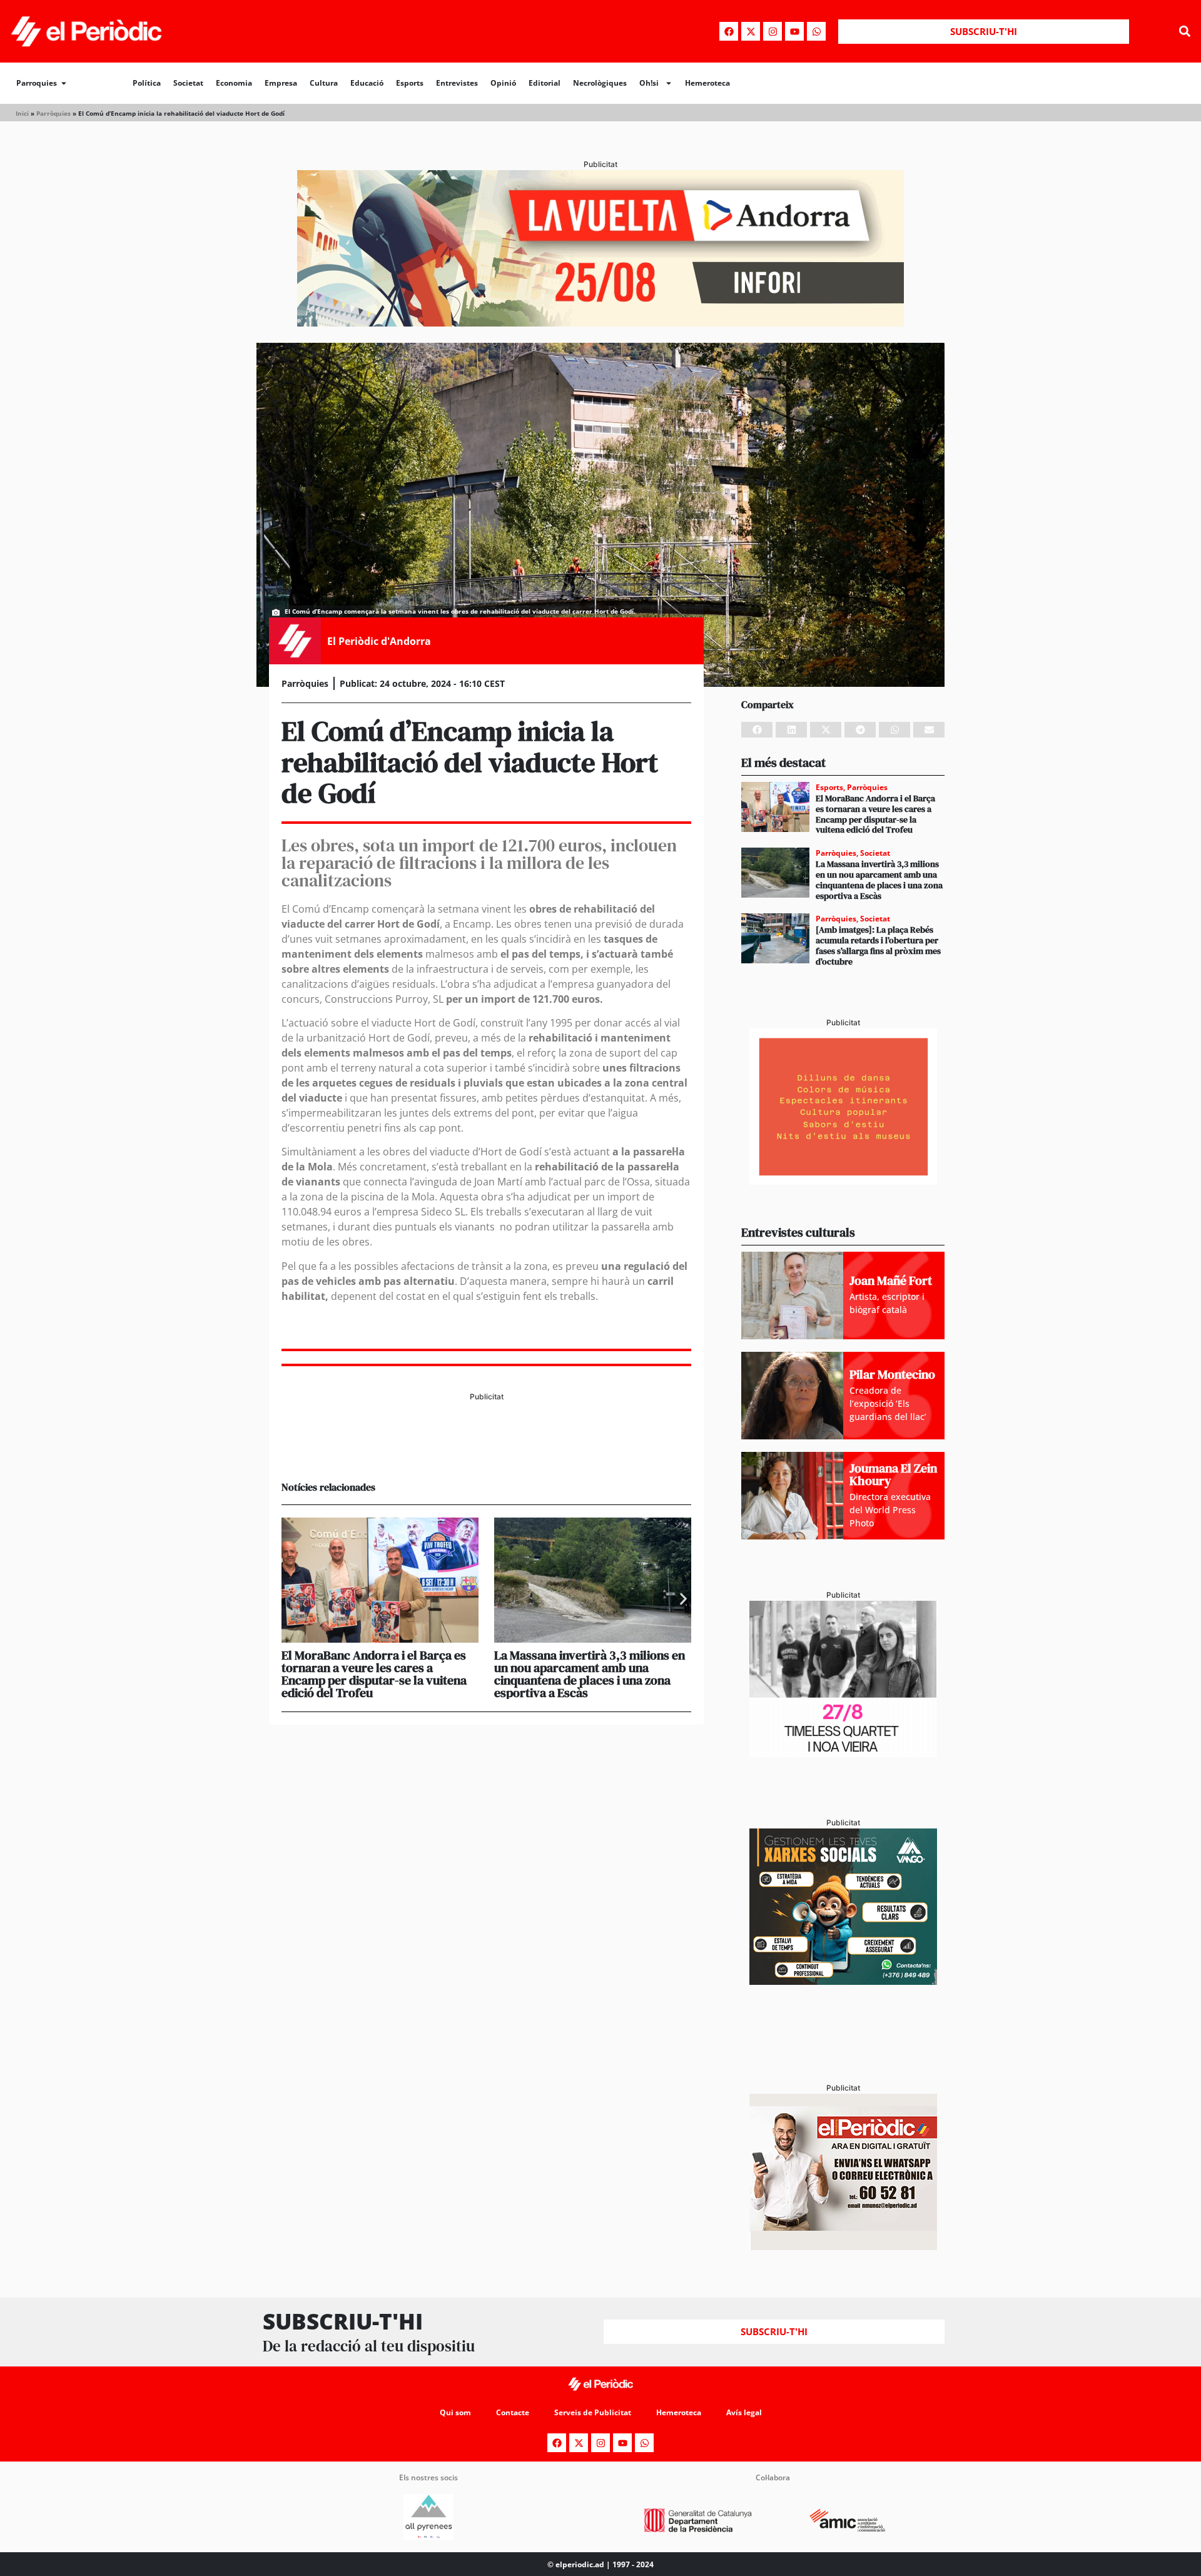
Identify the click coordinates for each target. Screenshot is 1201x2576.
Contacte (513, 2412)
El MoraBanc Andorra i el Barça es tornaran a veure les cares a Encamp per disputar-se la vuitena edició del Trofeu (374, 1674)
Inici (22, 113)
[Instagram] (773, 31)
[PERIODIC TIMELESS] (843, 1753)
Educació (367, 83)
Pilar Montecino (892, 1374)
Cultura (324, 83)
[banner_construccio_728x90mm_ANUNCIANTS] (486, 1449)
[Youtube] (794, 31)
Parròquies (53, 113)
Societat (188, 83)
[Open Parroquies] (64, 83)
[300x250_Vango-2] (843, 1981)
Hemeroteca (707, 83)
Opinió (503, 83)
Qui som (455, 2412)
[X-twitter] (751, 31)
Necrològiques (600, 83)
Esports (410, 83)
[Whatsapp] (816, 31)
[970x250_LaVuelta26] (600, 323)
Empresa (281, 83)
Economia (234, 83)
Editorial (545, 83)
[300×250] (843, 1181)
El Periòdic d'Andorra (379, 641)
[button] (1184, 32)
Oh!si (649, 83)
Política (147, 83)
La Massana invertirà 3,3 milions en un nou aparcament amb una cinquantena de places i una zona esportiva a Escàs (590, 1674)
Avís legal (744, 2412)
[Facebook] (729, 31)
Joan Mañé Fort (891, 1280)
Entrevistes (457, 83)
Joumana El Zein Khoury (893, 1474)
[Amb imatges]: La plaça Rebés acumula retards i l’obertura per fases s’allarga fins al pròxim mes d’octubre (878, 945)
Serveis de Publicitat (593, 2412)
